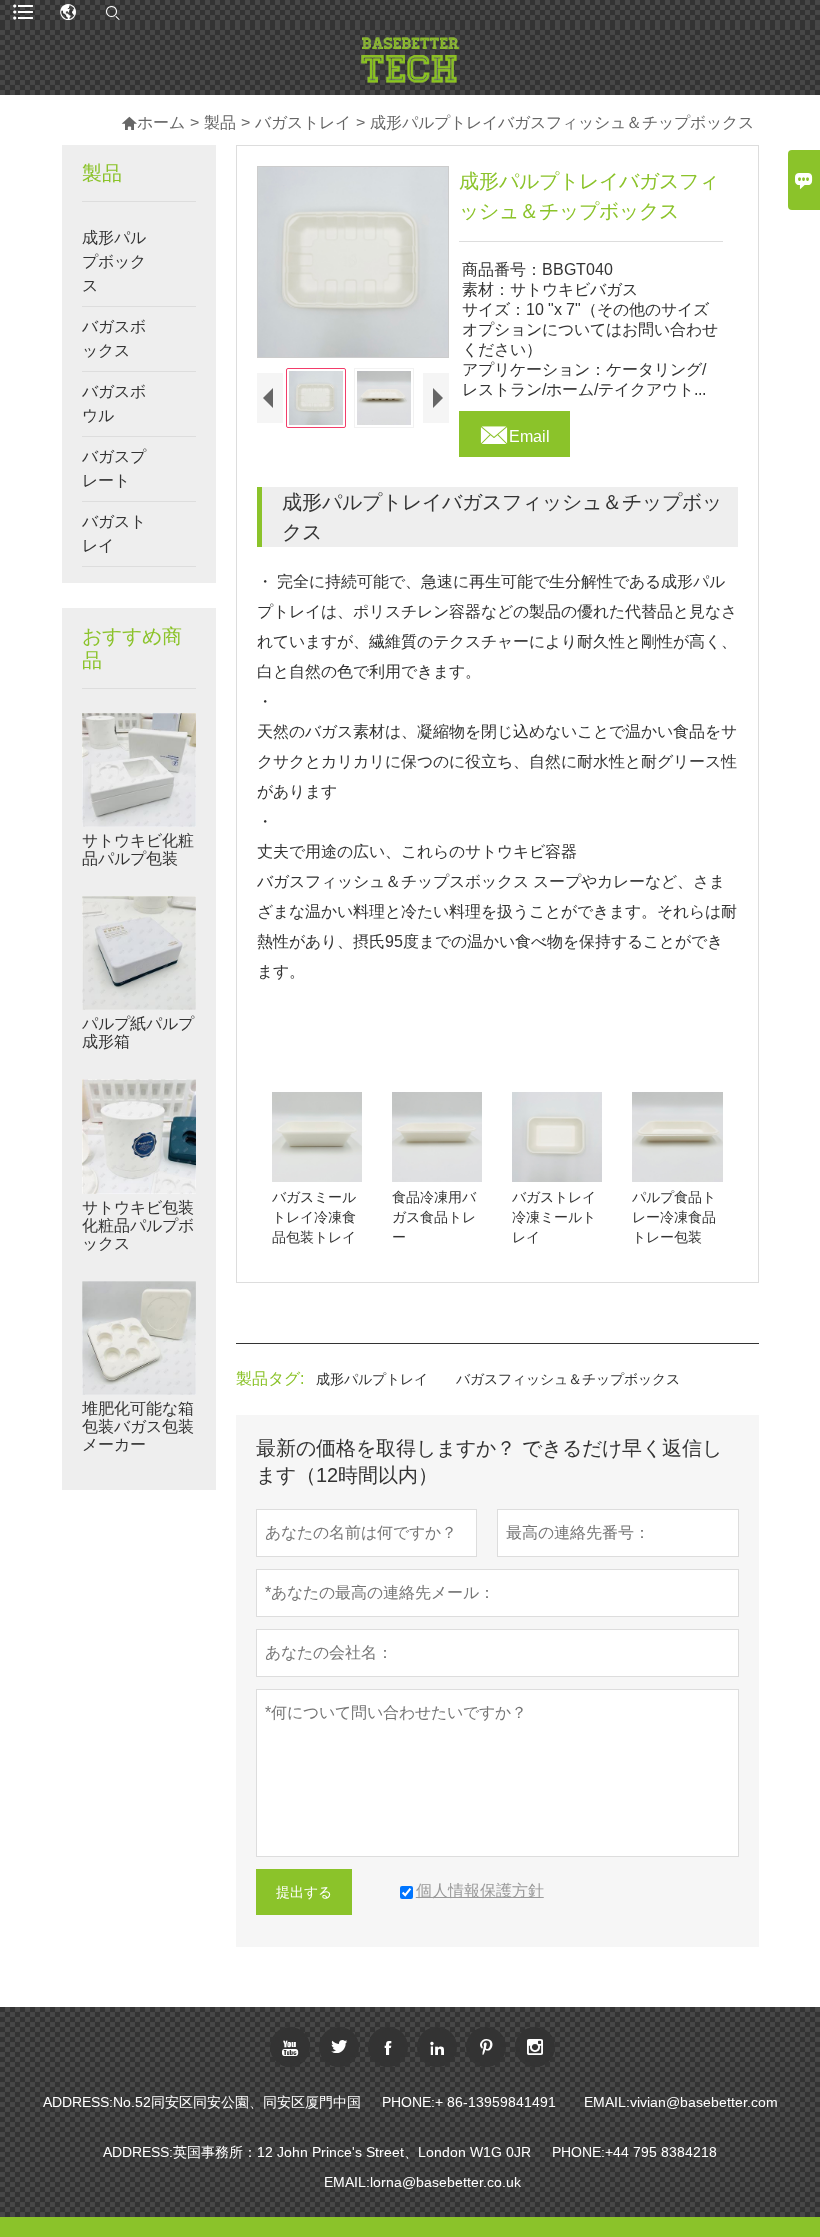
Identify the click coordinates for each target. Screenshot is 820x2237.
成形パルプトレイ (372, 1379)
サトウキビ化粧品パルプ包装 (138, 849)
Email (514, 431)
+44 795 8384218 (661, 2152)
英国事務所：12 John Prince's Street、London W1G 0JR (352, 2152)
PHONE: (408, 2102)
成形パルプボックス (114, 261)
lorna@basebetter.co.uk (445, 2182)
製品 (220, 122)
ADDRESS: (78, 2102)
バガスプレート (114, 468)
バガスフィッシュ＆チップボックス (568, 1379)
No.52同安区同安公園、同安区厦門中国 (237, 2102)
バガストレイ (303, 122)
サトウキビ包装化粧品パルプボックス (138, 1225)
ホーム (153, 122)
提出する (304, 1892)
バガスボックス (114, 338)
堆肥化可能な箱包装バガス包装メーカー (138, 1426)
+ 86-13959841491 (495, 2102)
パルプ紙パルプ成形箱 (138, 1032)
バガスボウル (114, 403)
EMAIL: (607, 2102)
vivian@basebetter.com (704, 2102)
